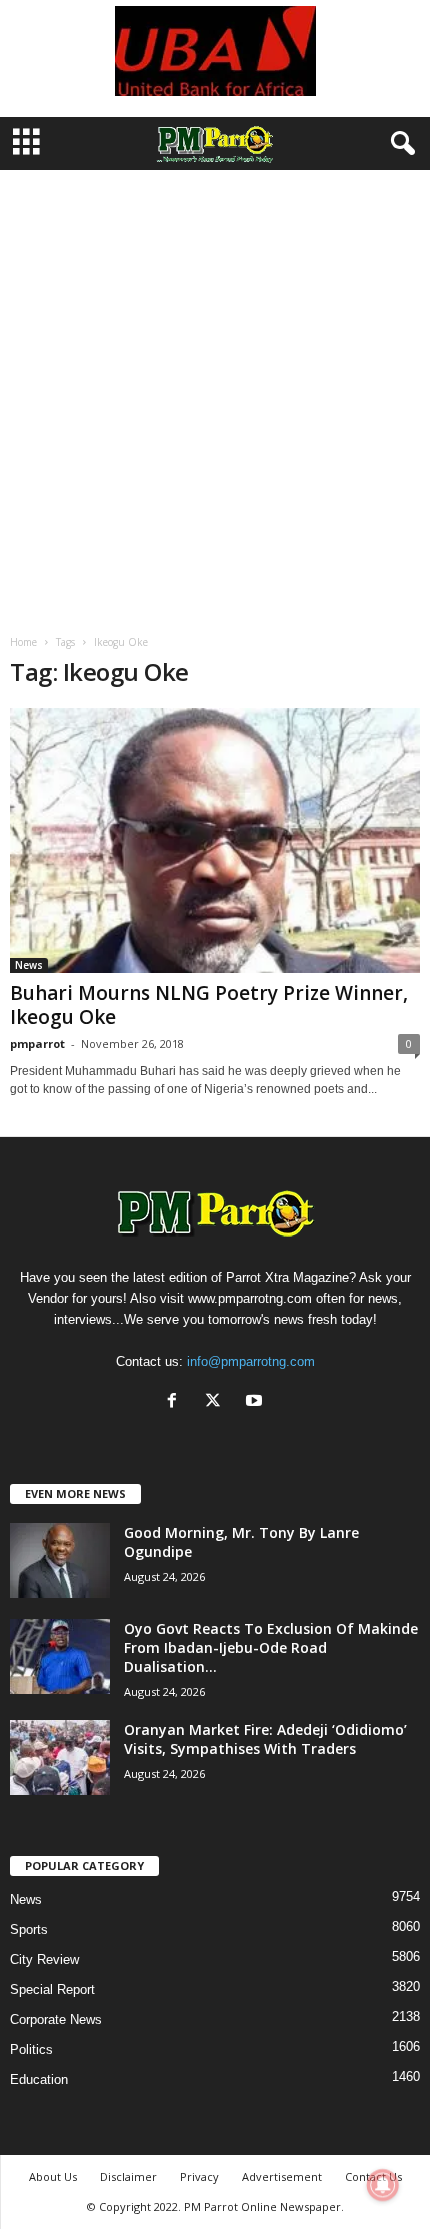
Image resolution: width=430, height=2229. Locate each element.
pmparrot (37, 1043)
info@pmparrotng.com (251, 1361)
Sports (29, 1929)
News (29, 965)
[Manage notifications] (383, 2185)
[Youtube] (256, 1402)
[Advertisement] (215, 395)
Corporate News (56, 2019)
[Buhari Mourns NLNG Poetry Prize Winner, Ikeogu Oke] (215, 840)
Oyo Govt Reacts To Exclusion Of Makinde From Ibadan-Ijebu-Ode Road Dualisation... (271, 1647)
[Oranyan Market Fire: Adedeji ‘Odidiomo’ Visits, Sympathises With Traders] (60, 1757)
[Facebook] (176, 1402)
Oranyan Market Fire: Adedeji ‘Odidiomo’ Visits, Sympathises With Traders (265, 1739)
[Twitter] (217, 1402)
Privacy (199, 2176)
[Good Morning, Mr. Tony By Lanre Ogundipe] (60, 1560)
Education (39, 2079)
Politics (31, 2049)
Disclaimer (128, 2176)
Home (23, 642)
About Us (53, 2176)
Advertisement (282, 2176)
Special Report (52, 1989)
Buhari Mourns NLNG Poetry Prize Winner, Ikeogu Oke (209, 1005)
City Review (44, 1959)
